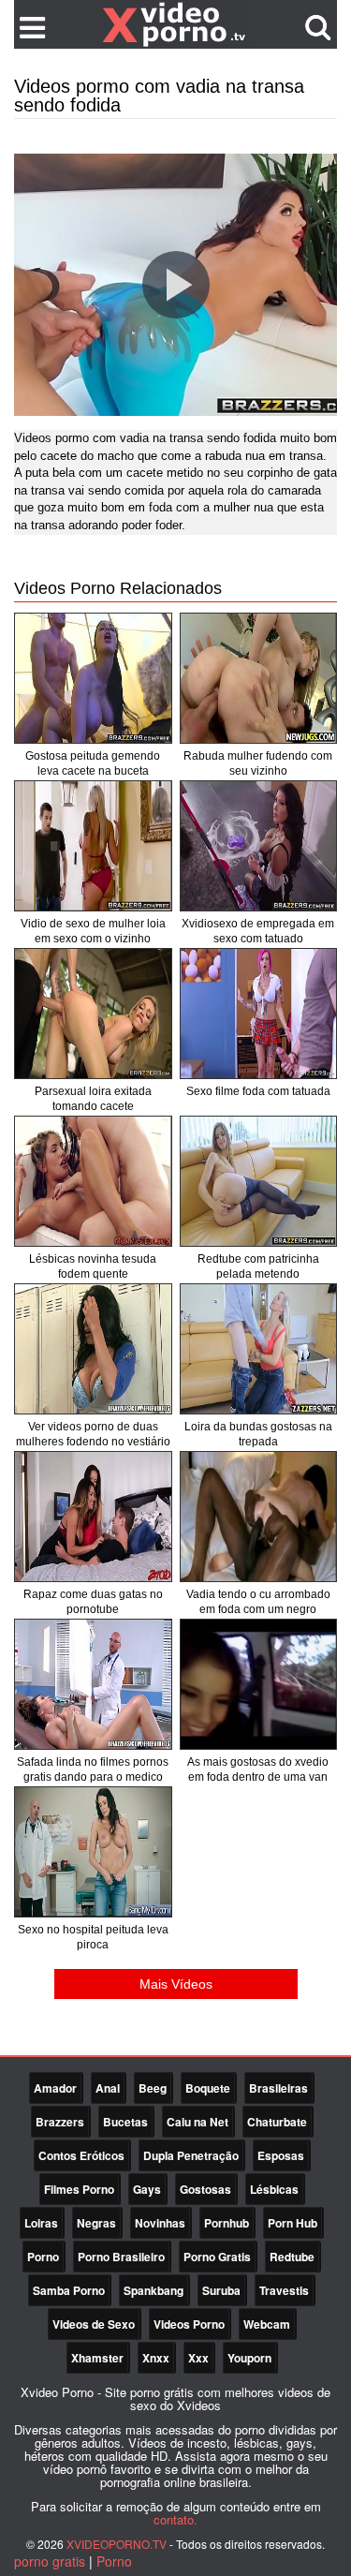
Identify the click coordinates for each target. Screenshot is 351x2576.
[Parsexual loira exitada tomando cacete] (93, 1014)
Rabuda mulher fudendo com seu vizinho (258, 763)
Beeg (153, 2088)
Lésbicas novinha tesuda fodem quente (93, 1266)
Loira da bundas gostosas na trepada (258, 1434)
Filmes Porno (79, 2189)
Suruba (221, 2290)
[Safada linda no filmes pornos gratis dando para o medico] (93, 1684)
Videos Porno (189, 2324)
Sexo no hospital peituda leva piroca (93, 1937)
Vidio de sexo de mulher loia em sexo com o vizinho (93, 931)
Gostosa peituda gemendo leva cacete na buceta (93, 763)
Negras (96, 2223)
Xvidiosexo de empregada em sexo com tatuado (258, 931)
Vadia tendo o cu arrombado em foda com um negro (258, 1602)
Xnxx (156, 2358)
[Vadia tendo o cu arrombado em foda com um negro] (259, 1517)
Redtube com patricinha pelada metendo (258, 1266)
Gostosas (205, 2189)
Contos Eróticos (81, 2155)
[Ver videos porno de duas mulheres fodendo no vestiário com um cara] (93, 1349)
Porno (43, 2257)
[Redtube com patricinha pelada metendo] (259, 1181)
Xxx (198, 2358)
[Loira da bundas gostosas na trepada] (259, 1349)
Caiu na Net (197, 2122)
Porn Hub (292, 2223)
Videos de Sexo (94, 2324)
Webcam (267, 2324)
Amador (55, 2088)
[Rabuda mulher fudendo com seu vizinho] (259, 678)
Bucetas (125, 2122)
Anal (108, 2088)
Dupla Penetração (191, 2155)
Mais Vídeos (176, 1984)
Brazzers (60, 2122)
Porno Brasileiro (121, 2257)
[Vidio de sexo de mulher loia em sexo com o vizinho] (93, 846)
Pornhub (227, 2223)
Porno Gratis (217, 2257)
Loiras (41, 2223)
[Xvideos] (176, 23)
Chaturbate (277, 2122)
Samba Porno (69, 2290)
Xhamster (97, 2358)
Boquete (208, 2088)
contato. (175, 2519)
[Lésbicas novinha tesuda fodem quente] (93, 1181)
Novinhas (160, 2223)
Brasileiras (278, 2088)
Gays (147, 2189)
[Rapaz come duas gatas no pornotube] (93, 1517)
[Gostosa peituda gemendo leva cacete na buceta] (93, 678)
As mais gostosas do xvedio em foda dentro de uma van (258, 1769)
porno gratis (50, 2561)
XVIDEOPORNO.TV (117, 2544)
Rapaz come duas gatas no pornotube (93, 1602)
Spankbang (154, 2290)
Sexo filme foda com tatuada (258, 1091)
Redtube (292, 2257)
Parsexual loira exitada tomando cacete (93, 1099)
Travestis (284, 2290)
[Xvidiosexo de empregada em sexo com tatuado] (259, 846)
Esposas (281, 2155)
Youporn (249, 2358)
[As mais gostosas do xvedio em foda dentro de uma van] (259, 1684)
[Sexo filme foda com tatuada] (259, 1014)
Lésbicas (274, 2189)
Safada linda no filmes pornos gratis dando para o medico (93, 1769)
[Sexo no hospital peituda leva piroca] (93, 1852)
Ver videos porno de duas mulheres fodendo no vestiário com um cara (93, 1442)
